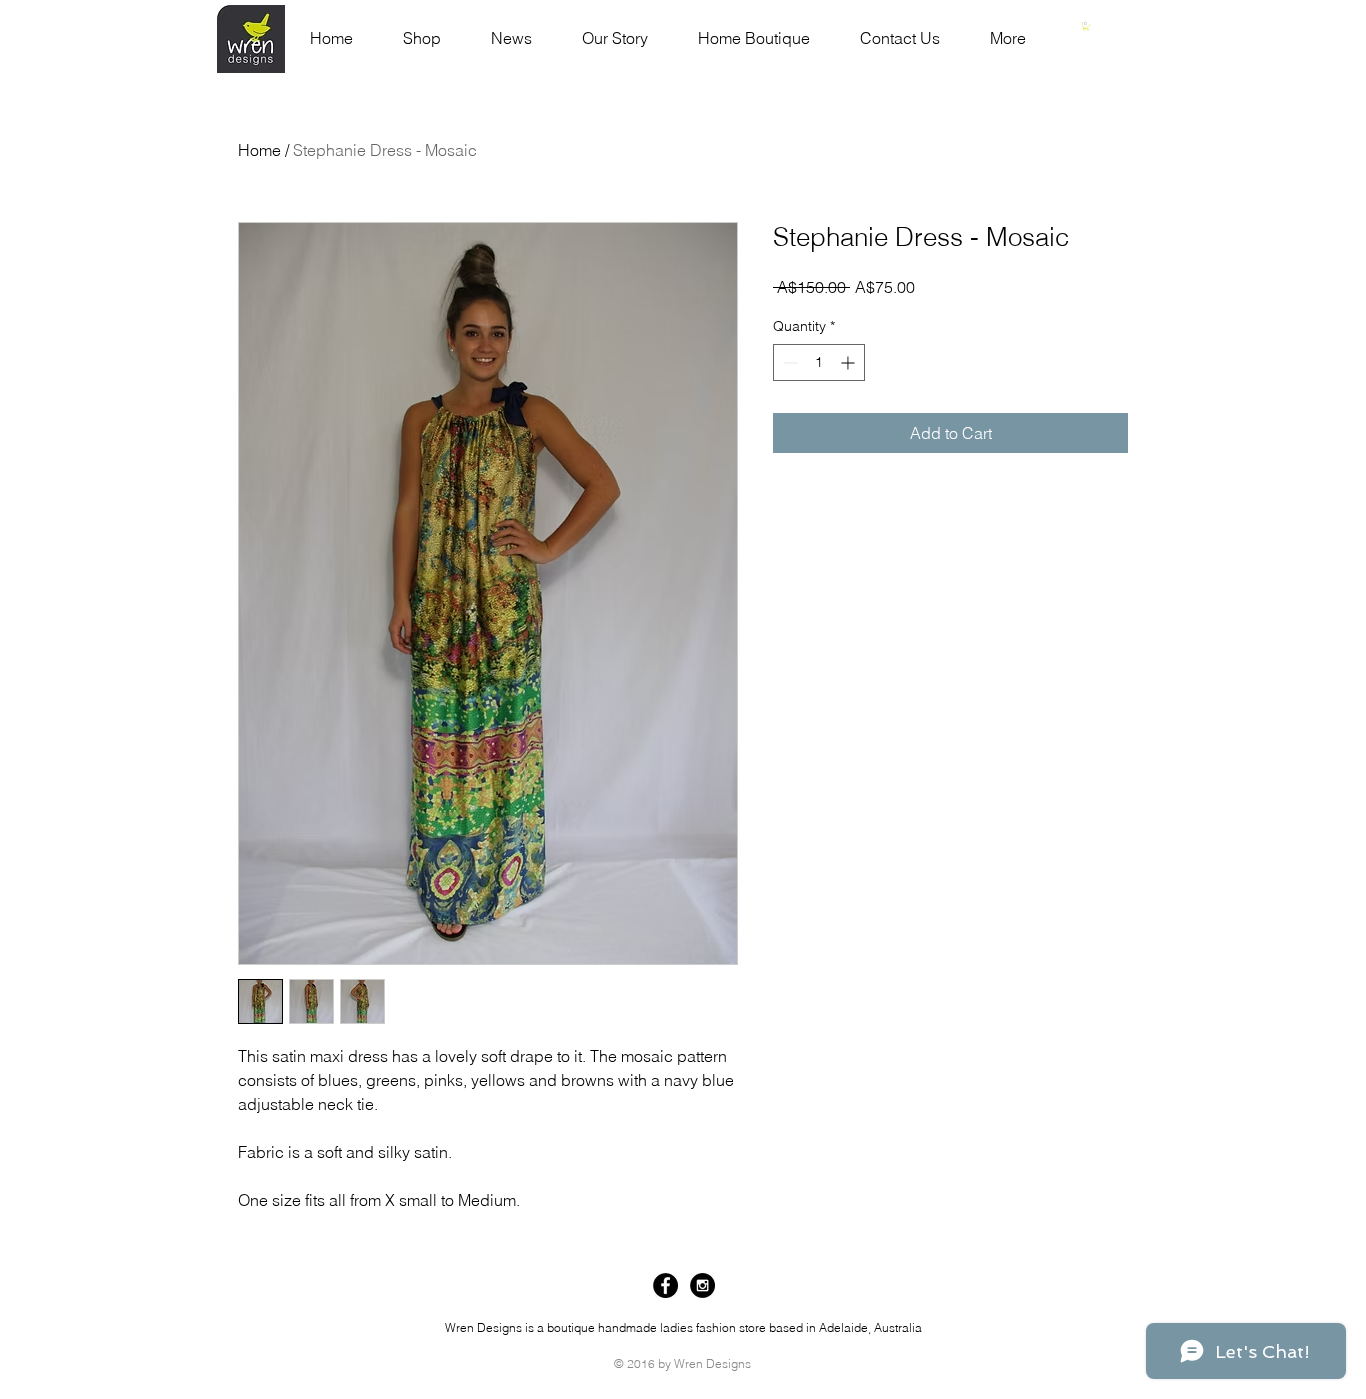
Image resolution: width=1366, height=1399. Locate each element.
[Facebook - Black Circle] (665, 1285)
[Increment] (849, 362)
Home (259, 150)
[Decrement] (788, 362)
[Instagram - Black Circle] (702, 1285)
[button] (1086, 26)
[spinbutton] (819, 362)
